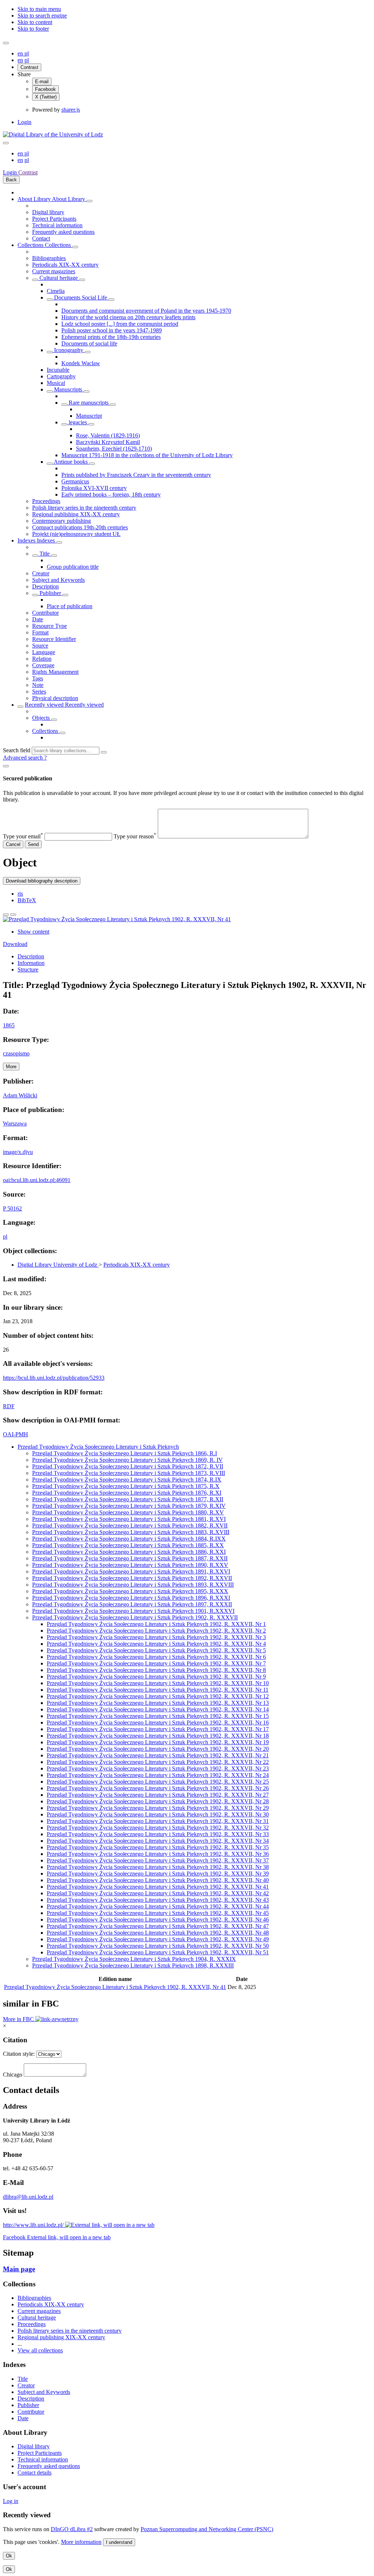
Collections (31, 245)
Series (39, 692)
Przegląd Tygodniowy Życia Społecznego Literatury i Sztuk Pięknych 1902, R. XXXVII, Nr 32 (158, 1828)
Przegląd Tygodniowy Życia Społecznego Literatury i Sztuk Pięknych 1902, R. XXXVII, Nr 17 (158, 1729)
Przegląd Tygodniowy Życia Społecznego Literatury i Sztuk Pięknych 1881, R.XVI (129, 1519)
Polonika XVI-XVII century (94, 488)
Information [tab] (31, 963)
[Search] (104, 752)
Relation (42, 659)
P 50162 (12, 1208)
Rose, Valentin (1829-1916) (108, 435)
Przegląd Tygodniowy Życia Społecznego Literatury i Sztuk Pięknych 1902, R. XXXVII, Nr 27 (158, 1795)
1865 (9, 1025)
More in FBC (19, 2019)
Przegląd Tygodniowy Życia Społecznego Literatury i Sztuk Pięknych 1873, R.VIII (129, 1473)
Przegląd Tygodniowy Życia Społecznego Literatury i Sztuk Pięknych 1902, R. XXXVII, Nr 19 (158, 1742)
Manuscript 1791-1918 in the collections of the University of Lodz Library (147, 455)
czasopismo (16, 1053)
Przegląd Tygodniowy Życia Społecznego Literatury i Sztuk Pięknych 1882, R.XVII (130, 1525)
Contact (41, 238)
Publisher (50, 593)
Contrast (29, 67)
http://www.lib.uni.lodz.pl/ (34, 2225)
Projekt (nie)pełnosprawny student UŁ (76, 534)
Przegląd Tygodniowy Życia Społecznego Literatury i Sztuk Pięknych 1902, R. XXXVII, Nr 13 (158, 1703)
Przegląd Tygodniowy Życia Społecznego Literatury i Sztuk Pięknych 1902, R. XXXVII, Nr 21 (158, 1755)
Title (45, 554)
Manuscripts (68, 389)
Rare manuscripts (89, 403)
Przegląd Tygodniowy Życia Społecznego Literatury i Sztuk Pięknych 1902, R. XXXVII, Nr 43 (158, 1900)
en (21, 53)
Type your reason (135, 836)
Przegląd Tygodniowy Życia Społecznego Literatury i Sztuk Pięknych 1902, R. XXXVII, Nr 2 (156, 1631)
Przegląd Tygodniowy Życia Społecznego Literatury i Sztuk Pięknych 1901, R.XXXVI (133, 1611)
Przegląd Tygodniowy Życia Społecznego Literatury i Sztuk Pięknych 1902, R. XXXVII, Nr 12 (158, 1696)
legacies (78, 422)
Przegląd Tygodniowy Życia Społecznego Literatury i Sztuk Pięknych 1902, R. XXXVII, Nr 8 (156, 1670)
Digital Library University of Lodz (58, 1265)
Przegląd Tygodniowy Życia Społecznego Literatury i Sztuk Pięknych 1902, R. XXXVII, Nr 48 (158, 1933)
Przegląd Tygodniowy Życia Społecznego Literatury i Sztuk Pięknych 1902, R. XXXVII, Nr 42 (158, 1893)
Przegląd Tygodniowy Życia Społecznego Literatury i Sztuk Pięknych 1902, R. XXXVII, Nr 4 (156, 1644)
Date (38, 619)
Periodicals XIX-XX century (65, 265)
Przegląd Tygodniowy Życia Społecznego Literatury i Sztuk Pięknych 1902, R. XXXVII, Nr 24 (158, 1775)
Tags (38, 678)
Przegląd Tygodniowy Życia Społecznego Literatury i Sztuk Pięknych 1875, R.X (126, 1486)
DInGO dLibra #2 (72, 2529)
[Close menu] (6, 143)
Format (40, 632)
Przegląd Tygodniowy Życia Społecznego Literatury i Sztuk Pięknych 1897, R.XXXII (132, 1604)
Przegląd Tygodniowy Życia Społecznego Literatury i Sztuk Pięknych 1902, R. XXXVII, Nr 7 (156, 1663)
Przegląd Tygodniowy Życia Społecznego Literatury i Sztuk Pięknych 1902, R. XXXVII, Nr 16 (158, 1723)
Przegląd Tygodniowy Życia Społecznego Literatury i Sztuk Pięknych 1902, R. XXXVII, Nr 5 (156, 1650)
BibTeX (27, 900)
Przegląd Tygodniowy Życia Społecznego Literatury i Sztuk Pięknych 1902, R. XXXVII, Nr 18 (158, 1736)
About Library (35, 199)
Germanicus (75, 481)
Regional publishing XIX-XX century (76, 514)
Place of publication (70, 606)
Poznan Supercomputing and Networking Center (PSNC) (207, 2529)
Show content (33, 932)
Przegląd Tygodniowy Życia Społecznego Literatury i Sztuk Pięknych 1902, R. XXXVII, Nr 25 (158, 1782)
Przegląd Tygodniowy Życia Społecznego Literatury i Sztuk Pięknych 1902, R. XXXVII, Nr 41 (158, 1887)
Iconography (69, 350)
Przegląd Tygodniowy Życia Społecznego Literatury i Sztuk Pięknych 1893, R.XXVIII (133, 1585)
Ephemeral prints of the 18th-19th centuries (111, 337)
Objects (42, 718)
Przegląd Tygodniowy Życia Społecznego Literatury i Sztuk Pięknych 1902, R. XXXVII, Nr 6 (156, 1657)
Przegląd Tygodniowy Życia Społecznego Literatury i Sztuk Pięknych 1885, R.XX (128, 1545)
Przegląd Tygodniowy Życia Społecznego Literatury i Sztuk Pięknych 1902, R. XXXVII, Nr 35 (158, 1847)
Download (15, 944)
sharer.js (71, 110)
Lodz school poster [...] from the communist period (120, 324)
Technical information (57, 225)
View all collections (40, 2350)
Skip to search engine (42, 16)
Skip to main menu (39, 9)
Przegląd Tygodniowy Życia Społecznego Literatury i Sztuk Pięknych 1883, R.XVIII (131, 1532)
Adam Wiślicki (20, 1095)
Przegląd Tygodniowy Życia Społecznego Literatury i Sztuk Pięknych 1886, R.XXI (129, 1552)
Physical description (55, 698)
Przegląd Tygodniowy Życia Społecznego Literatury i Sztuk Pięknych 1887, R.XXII (130, 1558)
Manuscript (89, 416)
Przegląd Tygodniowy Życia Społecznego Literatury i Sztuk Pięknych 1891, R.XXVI (131, 1571)
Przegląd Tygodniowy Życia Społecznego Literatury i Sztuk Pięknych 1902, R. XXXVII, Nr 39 (158, 1874)
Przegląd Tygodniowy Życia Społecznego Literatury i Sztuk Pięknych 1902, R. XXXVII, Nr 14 (158, 1709)
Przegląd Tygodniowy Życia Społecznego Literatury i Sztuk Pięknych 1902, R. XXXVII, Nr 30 (158, 1814)
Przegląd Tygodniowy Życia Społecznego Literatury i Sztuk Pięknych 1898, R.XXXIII (133, 1965)
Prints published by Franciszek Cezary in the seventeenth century (136, 475)
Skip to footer (33, 29)
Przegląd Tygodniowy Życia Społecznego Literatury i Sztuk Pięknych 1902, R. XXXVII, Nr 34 (158, 1841)
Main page (19, 2269)
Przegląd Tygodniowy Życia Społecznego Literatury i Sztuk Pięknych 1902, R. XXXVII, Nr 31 (158, 1821)
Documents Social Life (81, 298)
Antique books (71, 462)
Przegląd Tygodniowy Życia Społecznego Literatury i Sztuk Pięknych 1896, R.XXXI (131, 1598)
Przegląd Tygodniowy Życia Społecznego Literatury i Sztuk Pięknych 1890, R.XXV (130, 1565)
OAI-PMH (16, 1434)
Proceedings (46, 501)
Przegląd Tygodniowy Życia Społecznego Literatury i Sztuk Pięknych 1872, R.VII (128, 1466)
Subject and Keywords (58, 580)
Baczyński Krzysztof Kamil (108, 442)
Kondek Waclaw (81, 363)
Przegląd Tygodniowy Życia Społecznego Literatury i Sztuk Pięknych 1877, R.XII (128, 1499)
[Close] (6, 766)
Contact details (35, 2473)
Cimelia (56, 291)
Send (33, 844)
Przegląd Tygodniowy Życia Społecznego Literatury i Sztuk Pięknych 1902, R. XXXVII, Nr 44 (158, 1906)
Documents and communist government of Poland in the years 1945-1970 (146, 311)
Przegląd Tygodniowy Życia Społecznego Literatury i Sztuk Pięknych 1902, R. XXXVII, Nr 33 (158, 1834)
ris (20, 894)
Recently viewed (45, 705)
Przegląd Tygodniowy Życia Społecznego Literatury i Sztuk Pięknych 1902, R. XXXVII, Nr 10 (158, 1683)
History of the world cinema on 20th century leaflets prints (128, 317)
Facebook (45, 89)
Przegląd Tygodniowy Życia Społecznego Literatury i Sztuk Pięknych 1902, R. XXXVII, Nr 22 (158, 1762)
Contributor (45, 613)
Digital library (48, 212)
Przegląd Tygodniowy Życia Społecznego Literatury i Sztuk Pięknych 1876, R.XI (127, 1493)
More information (81, 2542)
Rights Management (55, 672)
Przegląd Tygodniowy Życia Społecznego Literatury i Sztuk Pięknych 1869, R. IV (127, 1460)
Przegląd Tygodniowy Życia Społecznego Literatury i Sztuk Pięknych (98, 1447)
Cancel (13, 844)
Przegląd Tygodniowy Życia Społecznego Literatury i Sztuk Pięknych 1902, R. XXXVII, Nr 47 (158, 1926)
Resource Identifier (54, 639)
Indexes (27, 540)
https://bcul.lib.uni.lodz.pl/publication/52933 (54, 1378)
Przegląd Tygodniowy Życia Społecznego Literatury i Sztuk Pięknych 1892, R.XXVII (132, 1578)
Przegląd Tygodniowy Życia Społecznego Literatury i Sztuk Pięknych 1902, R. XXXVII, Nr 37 (158, 1860)
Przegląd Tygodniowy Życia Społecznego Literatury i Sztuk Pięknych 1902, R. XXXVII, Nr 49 (158, 1939)
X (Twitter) (46, 97)
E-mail (42, 82)
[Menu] (6, 43)
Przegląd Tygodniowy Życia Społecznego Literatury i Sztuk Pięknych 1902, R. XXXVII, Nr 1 (156, 1624)
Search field (17, 750)
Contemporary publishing (62, 521)
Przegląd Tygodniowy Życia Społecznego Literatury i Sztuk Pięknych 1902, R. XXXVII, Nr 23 (158, 1768)
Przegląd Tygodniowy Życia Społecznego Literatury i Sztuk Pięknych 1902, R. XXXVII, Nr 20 (158, 1749)
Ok (9, 2556)
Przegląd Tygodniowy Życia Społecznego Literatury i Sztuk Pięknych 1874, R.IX (127, 1480)
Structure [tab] (28, 970)
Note (38, 685)
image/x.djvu (18, 1152)
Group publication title (73, 567)
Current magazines (54, 271)
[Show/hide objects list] (89, 201)
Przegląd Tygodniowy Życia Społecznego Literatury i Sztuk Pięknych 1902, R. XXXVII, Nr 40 (158, 1880)
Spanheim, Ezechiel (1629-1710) (114, 449)
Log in (11, 2501)
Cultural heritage (59, 278)
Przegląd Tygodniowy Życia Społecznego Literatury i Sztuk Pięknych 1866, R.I (125, 1453)
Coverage (43, 665)
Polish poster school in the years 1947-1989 (112, 330)
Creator (41, 573)
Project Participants (54, 219)
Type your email (23, 836)
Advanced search (24, 758)
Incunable (58, 370)
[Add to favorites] (6, 915)
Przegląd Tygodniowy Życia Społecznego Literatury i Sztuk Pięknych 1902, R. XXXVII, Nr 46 (158, 1920)
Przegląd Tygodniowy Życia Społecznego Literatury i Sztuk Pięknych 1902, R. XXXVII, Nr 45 (158, 1913)
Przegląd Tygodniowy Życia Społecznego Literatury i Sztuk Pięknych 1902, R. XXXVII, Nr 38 (158, 1867)
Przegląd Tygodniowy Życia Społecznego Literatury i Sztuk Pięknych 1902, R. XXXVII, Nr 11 (158, 1690)
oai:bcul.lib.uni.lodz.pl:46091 (37, 1180)
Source (40, 646)
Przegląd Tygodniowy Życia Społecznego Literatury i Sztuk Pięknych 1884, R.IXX (129, 1539)
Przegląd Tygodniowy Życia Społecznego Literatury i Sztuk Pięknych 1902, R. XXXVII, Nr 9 (156, 1677)
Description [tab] (31, 956)
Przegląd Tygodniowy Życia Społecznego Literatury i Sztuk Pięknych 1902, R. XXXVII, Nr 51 (158, 1952)
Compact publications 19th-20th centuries (80, 527)
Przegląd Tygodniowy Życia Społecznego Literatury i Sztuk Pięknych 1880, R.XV (128, 1512)
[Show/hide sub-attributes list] (35, 556)
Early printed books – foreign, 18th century (111, 495)
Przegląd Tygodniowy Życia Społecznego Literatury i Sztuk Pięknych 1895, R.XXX (130, 1591)
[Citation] (13, 915)
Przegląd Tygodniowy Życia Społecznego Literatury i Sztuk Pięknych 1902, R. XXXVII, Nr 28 (158, 1801)
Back (11, 180)
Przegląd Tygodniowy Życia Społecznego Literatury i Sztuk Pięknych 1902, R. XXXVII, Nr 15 (158, 1716)
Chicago (13, 2075)
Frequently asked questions (63, 232)
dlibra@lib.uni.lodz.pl (28, 2197)
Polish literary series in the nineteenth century (84, 508)
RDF (9, 1406)
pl (27, 53)
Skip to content (35, 22)
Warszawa (15, 1123)
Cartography (61, 376)
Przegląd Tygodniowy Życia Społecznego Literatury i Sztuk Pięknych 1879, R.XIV (129, 1506)
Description (45, 586)
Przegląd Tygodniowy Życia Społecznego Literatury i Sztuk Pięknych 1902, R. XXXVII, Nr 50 (158, 1946)
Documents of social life (89, 343)
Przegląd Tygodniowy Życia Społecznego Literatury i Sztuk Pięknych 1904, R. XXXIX (134, 1959)
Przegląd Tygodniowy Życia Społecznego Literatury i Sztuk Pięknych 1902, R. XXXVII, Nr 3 (156, 1637)
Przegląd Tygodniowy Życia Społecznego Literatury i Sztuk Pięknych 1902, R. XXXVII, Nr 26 (158, 1788)
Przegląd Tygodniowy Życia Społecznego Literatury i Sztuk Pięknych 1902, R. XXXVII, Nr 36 (158, 1854)
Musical (56, 383)
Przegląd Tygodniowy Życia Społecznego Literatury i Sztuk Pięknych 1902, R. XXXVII (135, 1617)
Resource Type (49, 626)
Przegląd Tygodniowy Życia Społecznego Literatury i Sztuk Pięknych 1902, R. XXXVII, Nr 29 (158, 1808)
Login (24, 122)
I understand (119, 2542)
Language (44, 652)
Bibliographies (49, 258)
